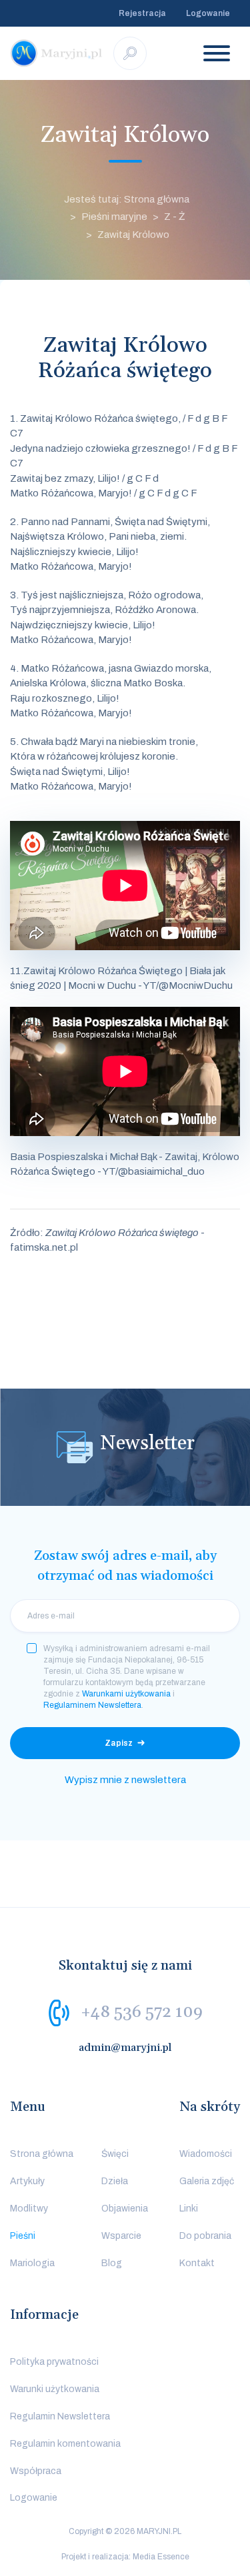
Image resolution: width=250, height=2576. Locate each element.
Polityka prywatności (54, 2362)
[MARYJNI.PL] (57, 53)
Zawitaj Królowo (133, 235)
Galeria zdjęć (207, 2181)
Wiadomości (206, 2154)
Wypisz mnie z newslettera (125, 1780)
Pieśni (23, 2236)
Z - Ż (175, 217)
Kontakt (197, 2263)
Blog (112, 2263)
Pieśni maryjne (114, 217)
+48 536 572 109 (142, 2012)
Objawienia (125, 2209)
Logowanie (208, 13)
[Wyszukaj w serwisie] (130, 53)
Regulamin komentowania (65, 2444)
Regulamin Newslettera (60, 2416)
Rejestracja (142, 13)
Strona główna (42, 2154)
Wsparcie (121, 2236)
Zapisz (119, 1743)
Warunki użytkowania (55, 2389)
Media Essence (161, 2557)
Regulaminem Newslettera (92, 1705)
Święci (115, 2154)
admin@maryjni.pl (125, 2048)
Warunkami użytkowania (126, 1694)
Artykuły (27, 2181)
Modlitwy (29, 2209)
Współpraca (36, 2471)
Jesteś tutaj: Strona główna (127, 199)
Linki (189, 2209)
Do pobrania (205, 2236)
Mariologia (32, 2263)
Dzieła (115, 2181)
